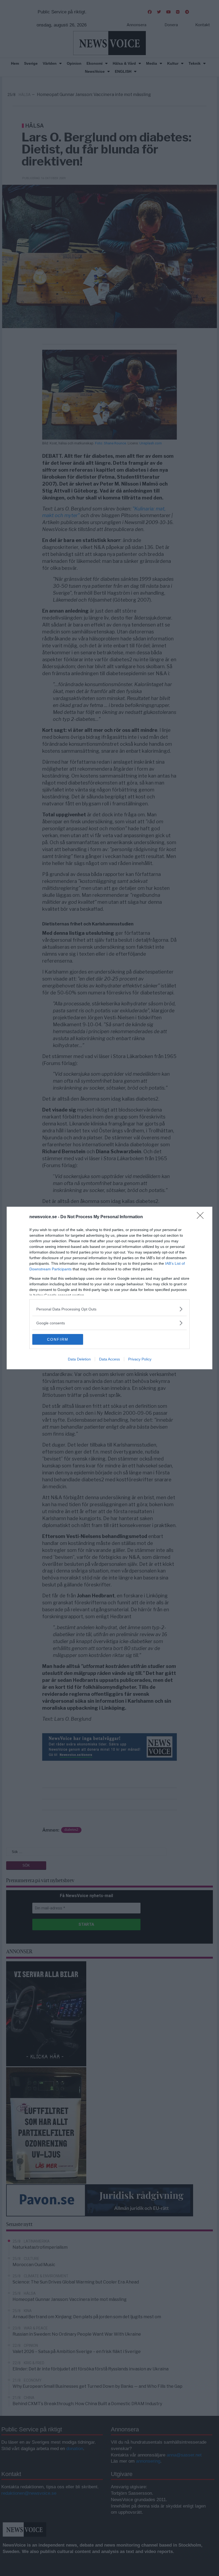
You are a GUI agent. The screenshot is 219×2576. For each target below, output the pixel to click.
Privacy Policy (140, 1359)
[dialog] (109, 1288)
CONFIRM (58, 1339)
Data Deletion (79, 1359)
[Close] (202, 1217)
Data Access (109, 1359)
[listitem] (109, 1309)
